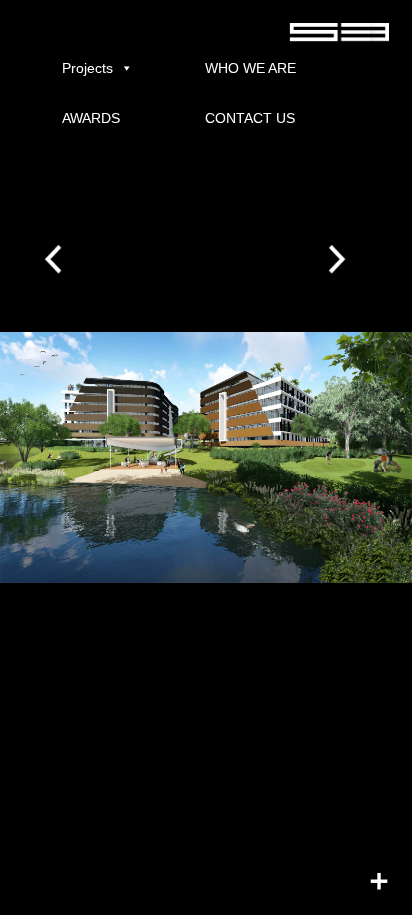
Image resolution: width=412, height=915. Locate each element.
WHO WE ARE (250, 68)
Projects (87, 68)
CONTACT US (250, 118)
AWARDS (91, 118)
